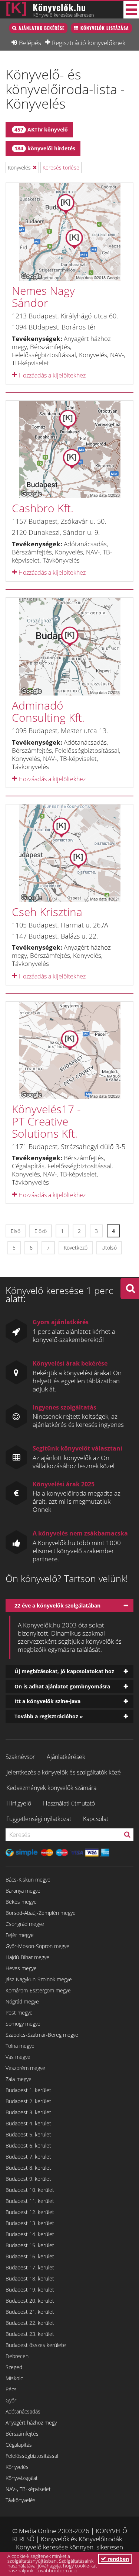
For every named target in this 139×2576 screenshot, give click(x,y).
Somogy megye (23, 2024)
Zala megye (19, 2079)
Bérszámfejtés (22, 2434)
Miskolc (14, 2378)
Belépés (30, 42)
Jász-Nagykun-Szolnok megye (39, 1979)
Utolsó (109, 1248)
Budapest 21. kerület (30, 2312)
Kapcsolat (96, 1819)
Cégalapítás (19, 2445)
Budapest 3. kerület (28, 2112)
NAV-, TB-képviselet (28, 2489)
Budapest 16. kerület (30, 2256)
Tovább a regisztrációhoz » (49, 1716)
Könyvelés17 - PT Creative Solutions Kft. (46, 1121)
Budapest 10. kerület (30, 2190)
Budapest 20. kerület (30, 2301)
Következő (76, 1248)
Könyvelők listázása (105, 28)
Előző (41, 1231)
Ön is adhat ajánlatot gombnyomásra (62, 1686)
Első (16, 1231)
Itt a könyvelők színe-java (47, 1701)
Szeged (14, 2367)
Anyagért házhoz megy (31, 2423)
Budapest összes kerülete (36, 2345)
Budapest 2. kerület (28, 2101)
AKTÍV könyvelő (41, 129)
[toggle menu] (131, 10)
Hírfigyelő (19, 1803)
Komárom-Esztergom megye (38, 1990)
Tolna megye (20, 2046)
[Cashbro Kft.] (69, 450)
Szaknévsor (20, 1757)
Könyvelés (17, 2467)
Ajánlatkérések (66, 1757)
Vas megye (18, 2057)
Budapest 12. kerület (30, 2212)
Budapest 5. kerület (28, 2134)
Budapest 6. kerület (28, 2145)
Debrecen (17, 2356)
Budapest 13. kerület (30, 2223)
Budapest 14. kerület (30, 2234)
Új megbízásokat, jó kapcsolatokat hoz (64, 1671)
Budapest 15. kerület (30, 2245)
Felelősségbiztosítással (32, 2456)
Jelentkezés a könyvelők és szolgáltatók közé (64, 1772)
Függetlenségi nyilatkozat (39, 1819)
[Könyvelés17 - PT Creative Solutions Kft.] (69, 1050)
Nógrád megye (22, 2001)
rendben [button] (118, 2559)
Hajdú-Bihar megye (27, 1957)
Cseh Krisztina (47, 912)
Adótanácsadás (23, 2411)
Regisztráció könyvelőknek (89, 42)
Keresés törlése (61, 168)
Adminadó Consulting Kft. (48, 711)
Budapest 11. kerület (30, 2201)
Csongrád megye (25, 1924)
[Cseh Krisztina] (69, 853)
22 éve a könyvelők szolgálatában (57, 1605)
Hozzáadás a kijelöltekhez (51, 375)
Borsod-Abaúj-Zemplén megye (41, 1913)
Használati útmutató (69, 1803)
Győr (11, 2400)
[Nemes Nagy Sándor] (69, 232)
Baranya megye (23, 1891)
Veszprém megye (25, 2068)
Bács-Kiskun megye (28, 1880)
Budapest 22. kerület (30, 2323)
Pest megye (19, 2013)
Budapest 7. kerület (28, 2157)
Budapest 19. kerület (30, 2290)
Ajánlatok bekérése (42, 28)
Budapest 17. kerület (30, 2267)
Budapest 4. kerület (28, 2123)
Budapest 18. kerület (30, 2278)
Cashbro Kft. (43, 508)
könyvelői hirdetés (45, 148)
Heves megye (21, 1968)
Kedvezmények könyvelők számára (51, 1788)
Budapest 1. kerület (28, 2090)
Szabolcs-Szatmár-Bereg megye (42, 2035)
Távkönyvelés (21, 2500)
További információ (57, 2570)
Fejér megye (20, 1935)
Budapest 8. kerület (28, 2168)
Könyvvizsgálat (22, 2478)
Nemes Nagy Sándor (43, 297)
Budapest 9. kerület (28, 2179)
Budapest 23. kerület (30, 2334)
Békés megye (21, 1902)
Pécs (11, 2389)
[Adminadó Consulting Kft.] (69, 647)
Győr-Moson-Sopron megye (37, 1946)
